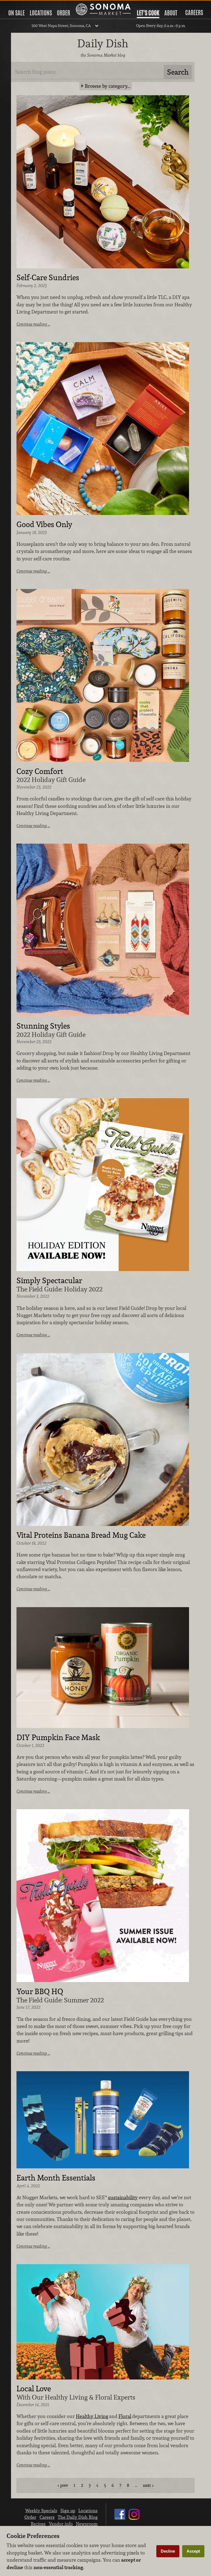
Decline (168, 2551)
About (171, 13)
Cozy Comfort (40, 772)
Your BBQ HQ (40, 1992)
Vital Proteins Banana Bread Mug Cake (81, 1535)
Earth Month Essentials (56, 2178)
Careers (194, 13)
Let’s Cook (148, 13)
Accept (193, 2551)
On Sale (16, 13)
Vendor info (61, 2524)
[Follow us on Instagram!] (134, 2520)
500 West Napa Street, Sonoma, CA (61, 26)
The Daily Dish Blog (78, 2517)
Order (63, 13)
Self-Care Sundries (48, 278)
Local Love (34, 2389)
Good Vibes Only (44, 525)
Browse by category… (108, 86)
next (147, 2485)
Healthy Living (92, 2416)
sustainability (123, 2197)
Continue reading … (33, 324)
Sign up (68, 2510)
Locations (41, 13)
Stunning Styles (43, 1026)
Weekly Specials (41, 2510)
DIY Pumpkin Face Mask (58, 1738)
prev (64, 2485)
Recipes (38, 2524)
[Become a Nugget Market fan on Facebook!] (120, 2520)
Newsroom (87, 2524)
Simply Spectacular (49, 1281)
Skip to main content (26, 5)
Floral (125, 2416)
